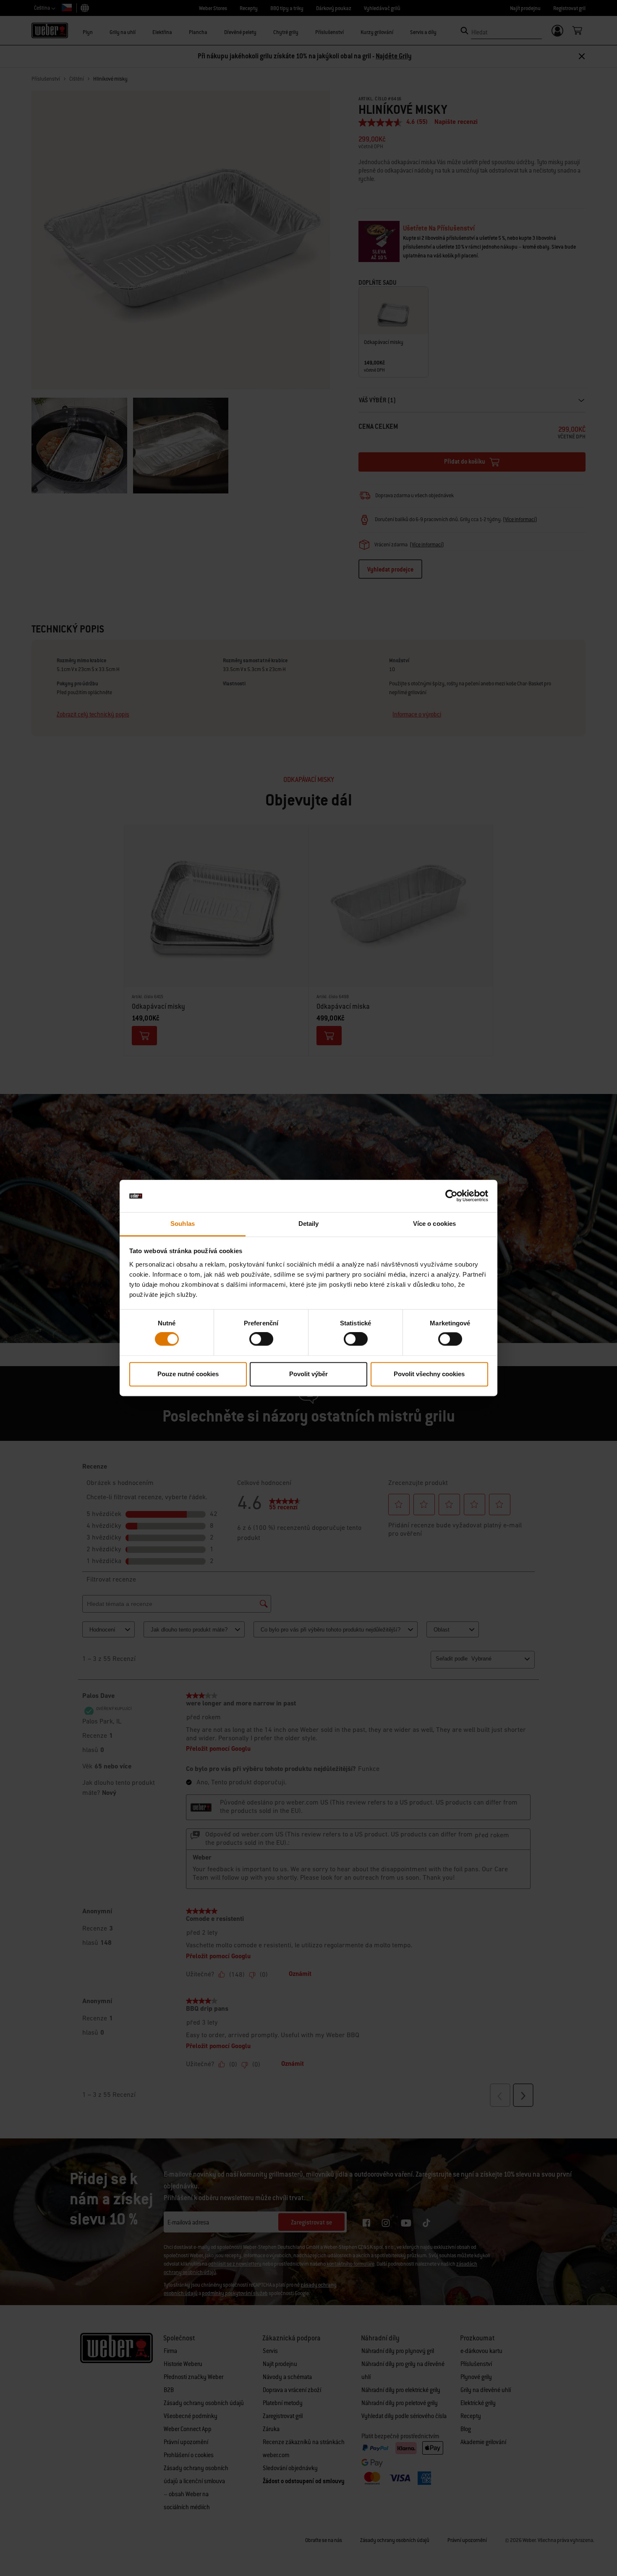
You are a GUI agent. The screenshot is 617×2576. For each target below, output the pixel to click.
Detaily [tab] (309, 1224)
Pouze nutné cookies (188, 1374)
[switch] (261, 1339)
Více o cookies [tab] (434, 1224)
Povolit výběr (308, 1374)
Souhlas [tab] (183, 1224)
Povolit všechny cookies (429, 1374)
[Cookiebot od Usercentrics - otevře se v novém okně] (451, 1196)
